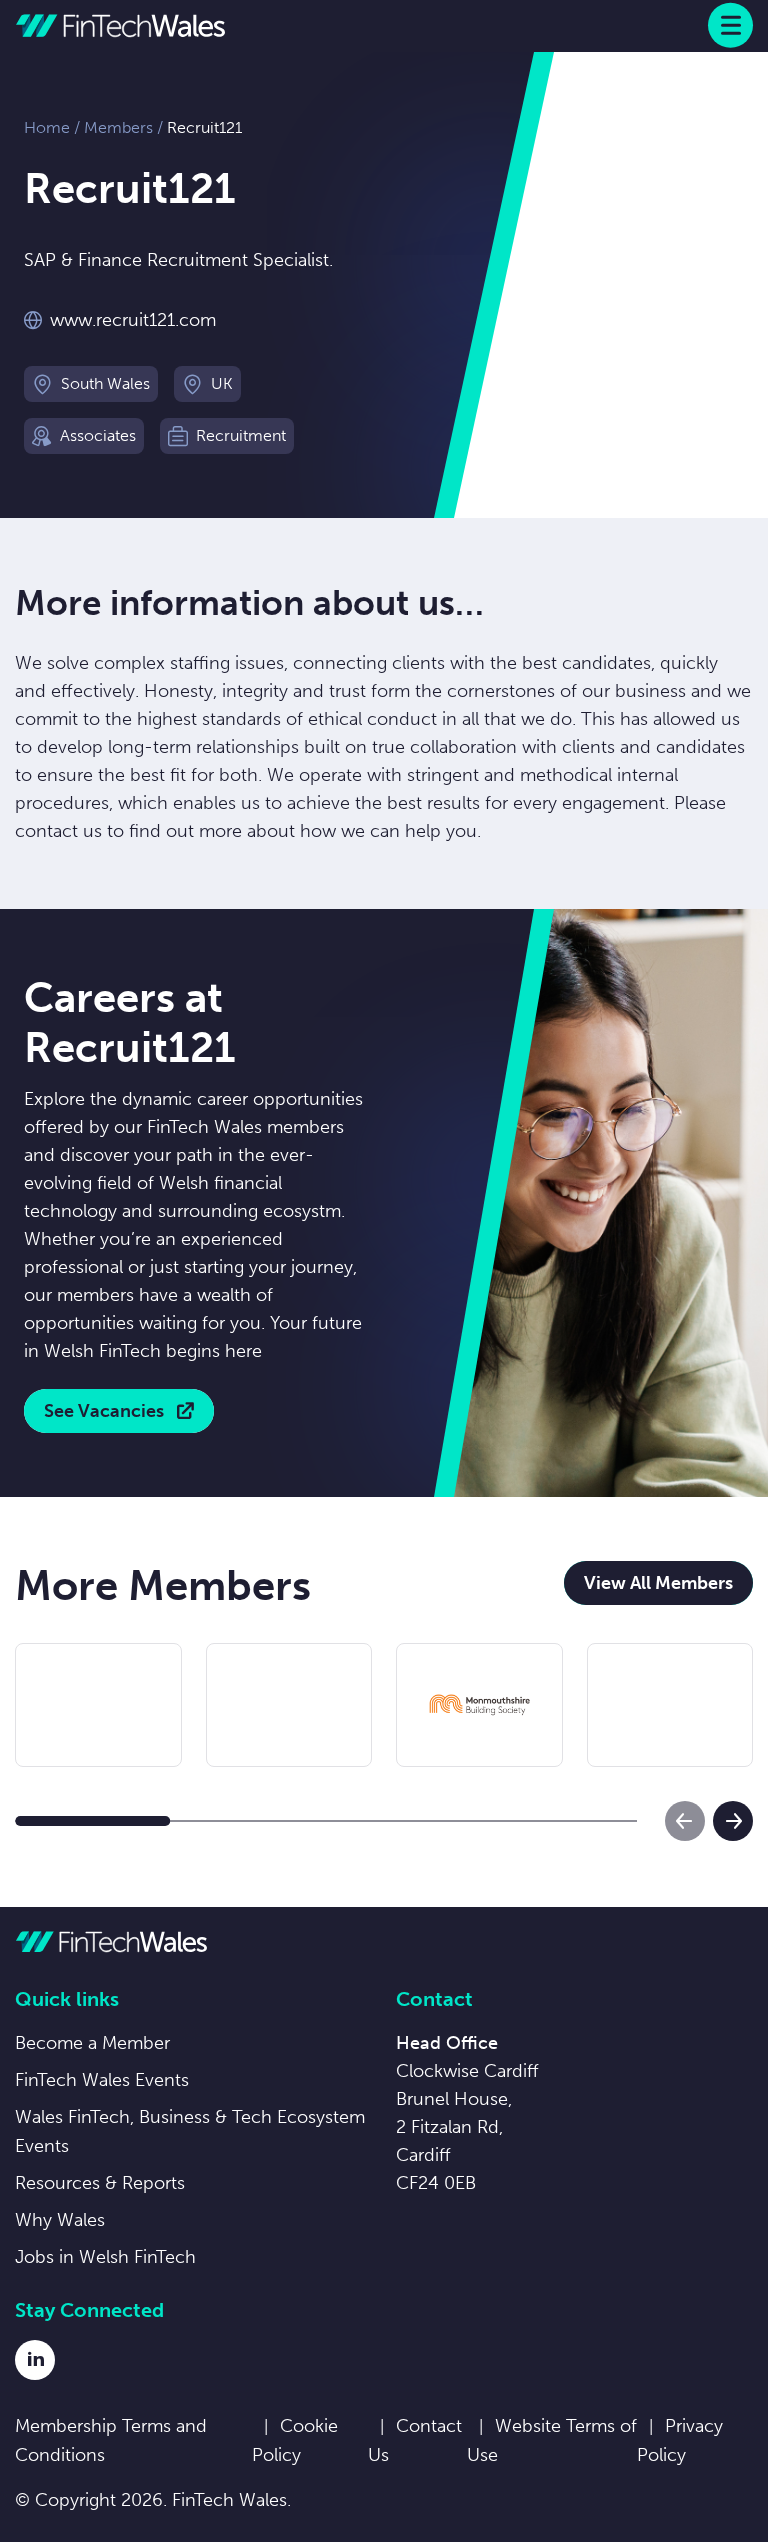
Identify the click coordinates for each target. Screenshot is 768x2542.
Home (47, 127)
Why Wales (60, 2220)
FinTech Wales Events (102, 2080)
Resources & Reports (100, 2183)
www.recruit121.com (133, 320)
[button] (93, 1821)
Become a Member (92, 2043)
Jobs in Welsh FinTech (105, 2257)
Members (118, 127)
